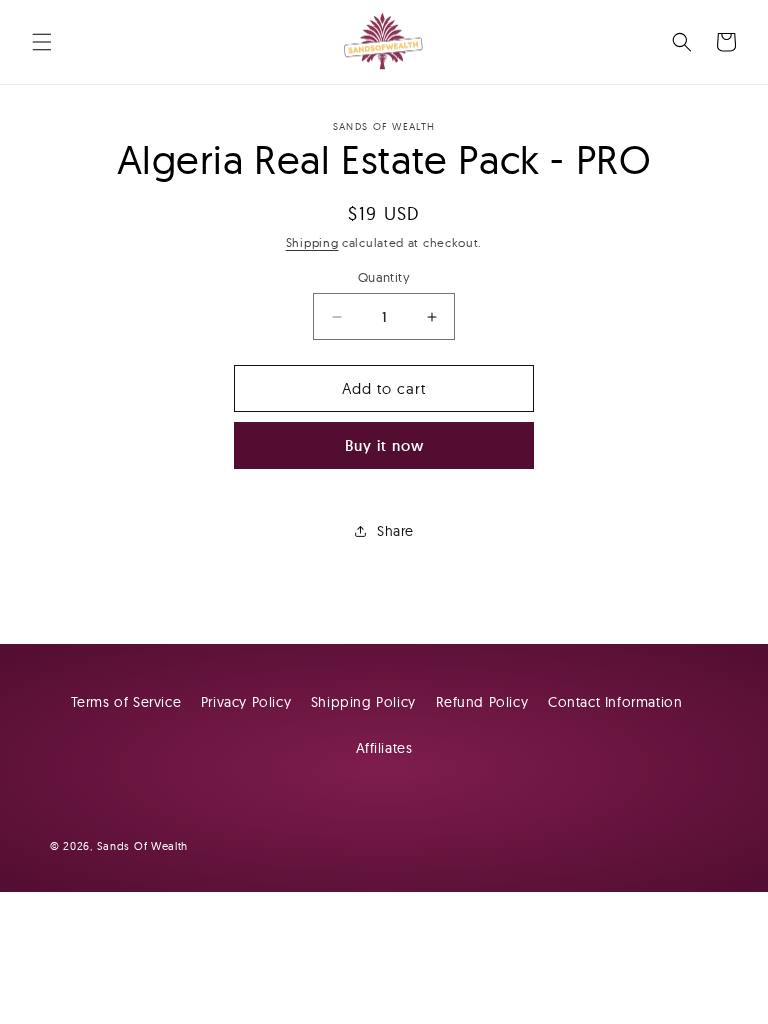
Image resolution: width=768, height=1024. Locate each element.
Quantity (384, 277)
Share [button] (395, 531)
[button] (42, 42)
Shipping (312, 242)
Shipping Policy (363, 702)
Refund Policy (482, 702)
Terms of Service (126, 702)
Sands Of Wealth (143, 846)
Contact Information (615, 702)
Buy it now (384, 445)
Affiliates (384, 748)
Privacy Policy (246, 702)
